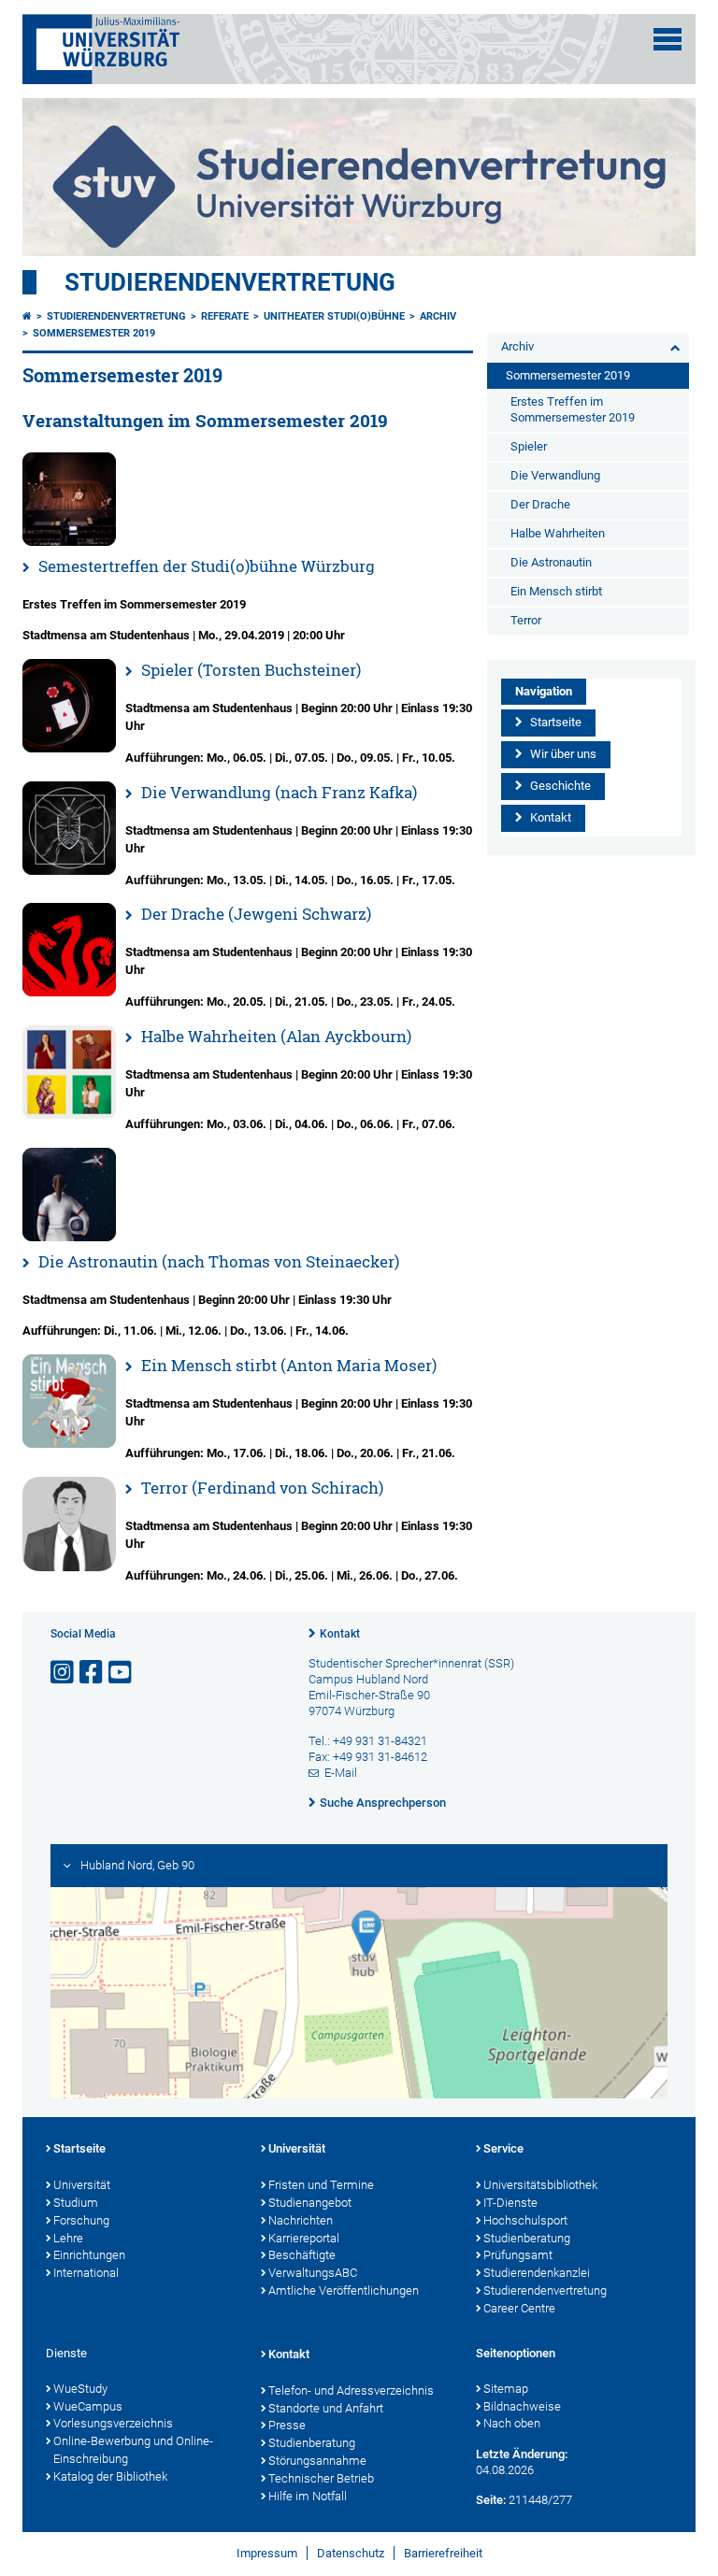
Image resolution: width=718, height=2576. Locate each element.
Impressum (267, 2553)
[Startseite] (27, 316)
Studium (76, 2203)
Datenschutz (351, 2553)
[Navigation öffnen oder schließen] (668, 39)
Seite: (491, 2500)
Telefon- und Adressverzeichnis (351, 2390)
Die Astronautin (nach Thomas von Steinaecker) (219, 1261)
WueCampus (88, 2406)
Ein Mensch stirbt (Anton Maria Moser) (289, 1365)
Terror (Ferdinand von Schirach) (262, 1488)
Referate (225, 316)
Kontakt (551, 817)
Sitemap (506, 2389)
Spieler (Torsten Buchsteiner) (251, 670)
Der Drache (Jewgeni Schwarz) (256, 914)
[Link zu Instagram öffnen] (64, 1673)
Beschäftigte (302, 2255)
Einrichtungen (89, 2255)
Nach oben (512, 2423)
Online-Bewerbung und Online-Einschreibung (133, 2450)
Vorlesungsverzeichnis (113, 2423)
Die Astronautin (551, 562)
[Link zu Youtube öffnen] (122, 1673)
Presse (287, 2425)
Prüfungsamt (518, 2255)
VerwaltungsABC (313, 2273)
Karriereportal (304, 2238)
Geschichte (560, 786)
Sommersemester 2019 (94, 333)
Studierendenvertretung (230, 282)
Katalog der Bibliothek (110, 2476)
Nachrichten (301, 2220)
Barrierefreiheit (443, 2553)
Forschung (81, 2220)
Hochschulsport (525, 2220)
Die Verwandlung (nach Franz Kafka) (279, 792)
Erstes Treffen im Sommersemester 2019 (573, 409)
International (86, 2273)
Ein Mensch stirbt (556, 591)
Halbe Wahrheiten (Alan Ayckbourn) (276, 1036)
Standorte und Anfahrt (326, 2408)
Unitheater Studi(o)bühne (334, 316)
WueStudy (80, 2389)
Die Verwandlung (555, 475)
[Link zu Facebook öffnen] (93, 1673)
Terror (526, 620)
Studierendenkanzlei (537, 2273)
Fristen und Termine (321, 2185)
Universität (82, 2185)
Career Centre (519, 2308)
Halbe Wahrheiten (558, 533)
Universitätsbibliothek (540, 2185)
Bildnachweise (522, 2406)
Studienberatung (527, 2238)
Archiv (438, 316)
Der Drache (540, 504)
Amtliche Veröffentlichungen (344, 2290)
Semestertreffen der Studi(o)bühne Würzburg (207, 566)
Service (503, 2148)
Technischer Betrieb (321, 2478)
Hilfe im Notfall (308, 2496)
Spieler (529, 446)
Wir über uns (563, 754)
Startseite (556, 722)
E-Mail (341, 1773)
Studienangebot (310, 2203)
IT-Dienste (510, 2203)
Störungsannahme (317, 2461)
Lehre (68, 2238)
